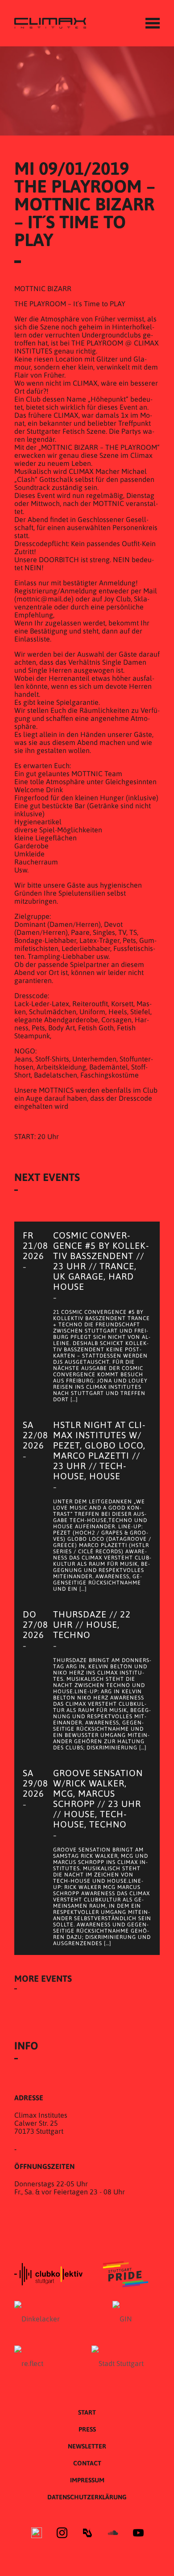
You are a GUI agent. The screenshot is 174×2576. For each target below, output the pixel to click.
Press (87, 2429)
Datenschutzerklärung (87, 2497)
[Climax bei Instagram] (62, 2534)
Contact (87, 2463)
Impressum (87, 2480)
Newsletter (87, 2446)
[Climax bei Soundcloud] (113, 2534)
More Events (43, 1978)
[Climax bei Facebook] (37, 2534)
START (87, 2412)
